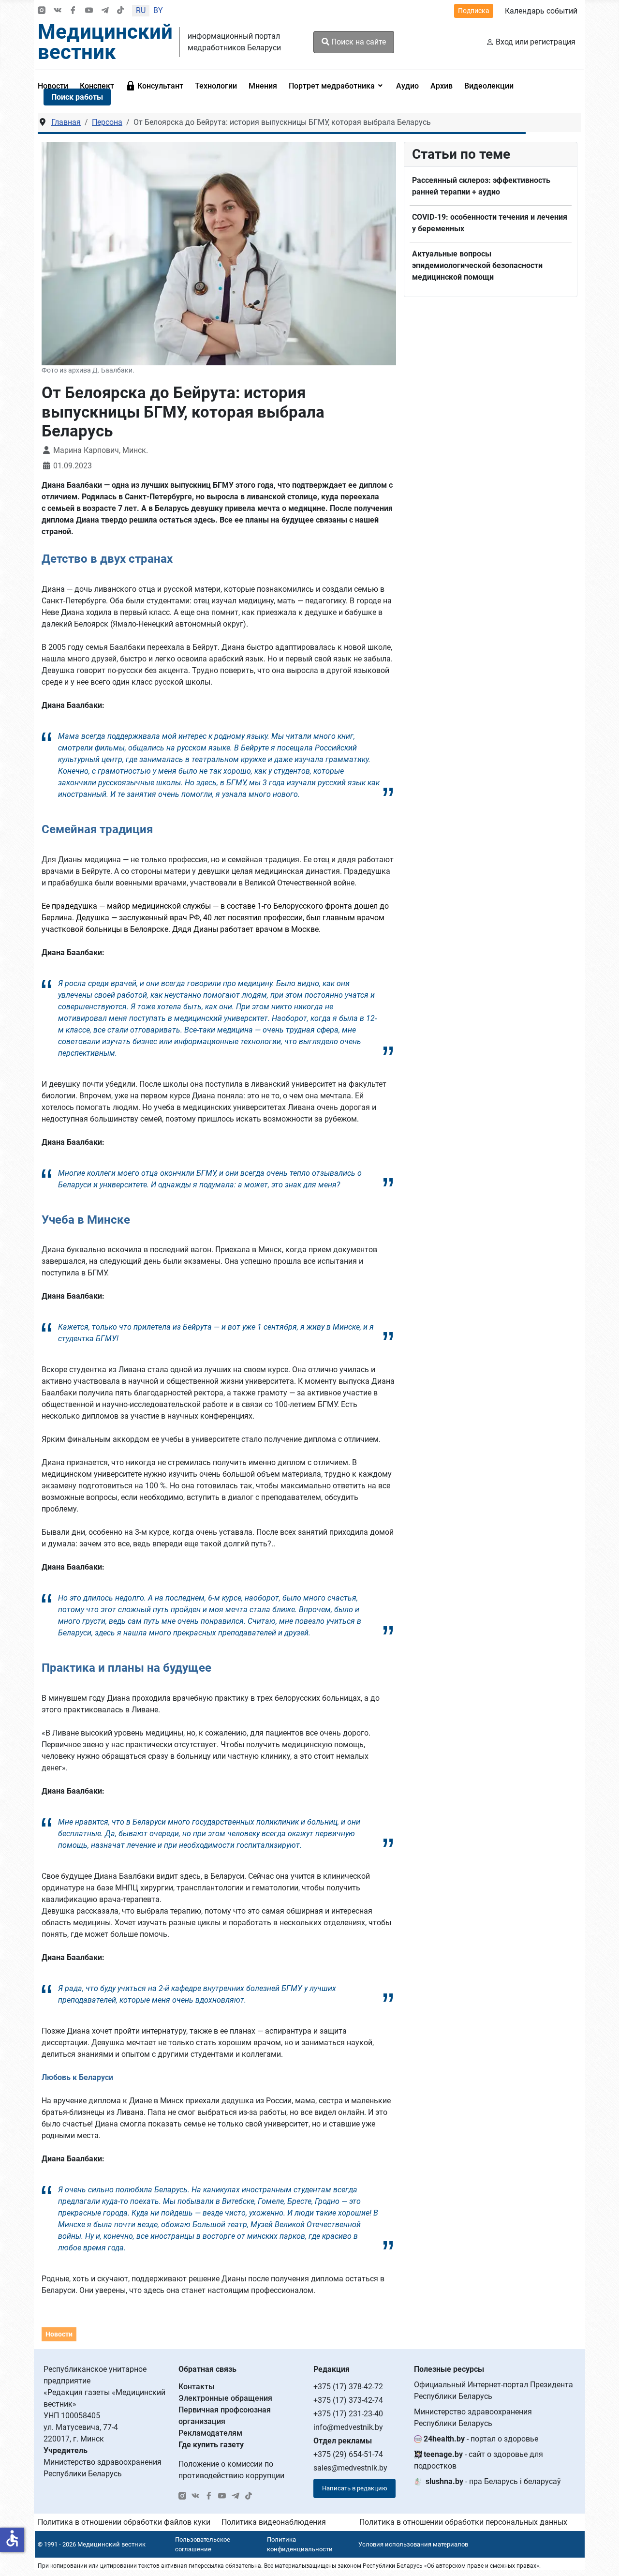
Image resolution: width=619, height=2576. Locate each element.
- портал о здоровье (481, 2439)
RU (141, 10)
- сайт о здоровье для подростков (479, 2460)
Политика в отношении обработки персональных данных (463, 2522)
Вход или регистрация (536, 42)
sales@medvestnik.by (350, 2468)
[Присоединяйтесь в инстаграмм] (42, 11)
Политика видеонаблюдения (274, 2522)
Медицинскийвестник (105, 42)
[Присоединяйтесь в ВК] (58, 11)
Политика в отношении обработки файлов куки (124, 2522)
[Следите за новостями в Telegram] (105, 11)
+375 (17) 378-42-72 (348, 2387)
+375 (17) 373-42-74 (348, 2400)
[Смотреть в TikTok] (120, 11)
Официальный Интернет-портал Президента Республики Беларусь (494, 2390)
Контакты (197, 2387)
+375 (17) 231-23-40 (348, 2414)
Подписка (474, 11)
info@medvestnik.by (348, 2427)
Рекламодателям (210, 2433)
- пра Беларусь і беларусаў (493, 2481)
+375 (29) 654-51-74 (348, 2454)
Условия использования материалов (413, 2544)
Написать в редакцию (355, 2488)
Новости (59, 2334)
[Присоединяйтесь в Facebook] (73, 11)
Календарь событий (541, 11)
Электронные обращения (225, 2398)
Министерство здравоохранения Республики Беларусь (473, 2418)
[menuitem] (155, 86)
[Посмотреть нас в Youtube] (89, 11)
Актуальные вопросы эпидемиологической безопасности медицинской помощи (477, 265)
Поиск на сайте (358, 42)
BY (158, 10)
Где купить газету (211, 2445)
